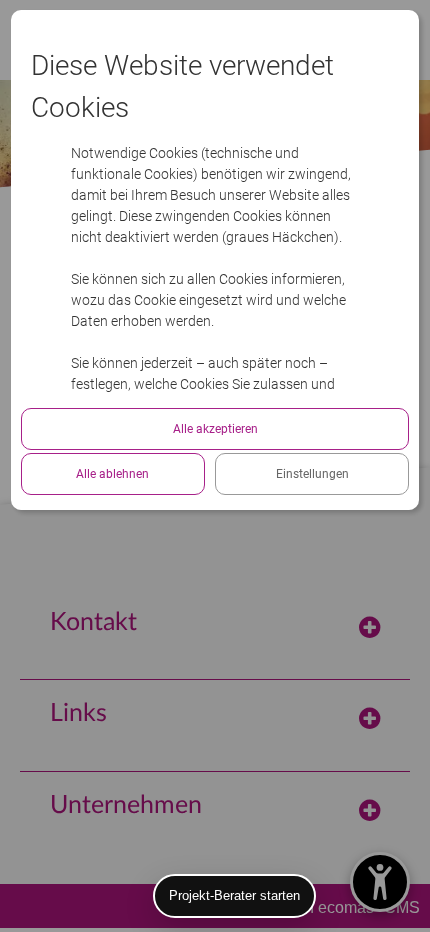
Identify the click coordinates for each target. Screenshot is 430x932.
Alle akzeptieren (215, 429)
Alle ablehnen (112, 474)
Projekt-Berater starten (234, 895)
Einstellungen (312, 474)
